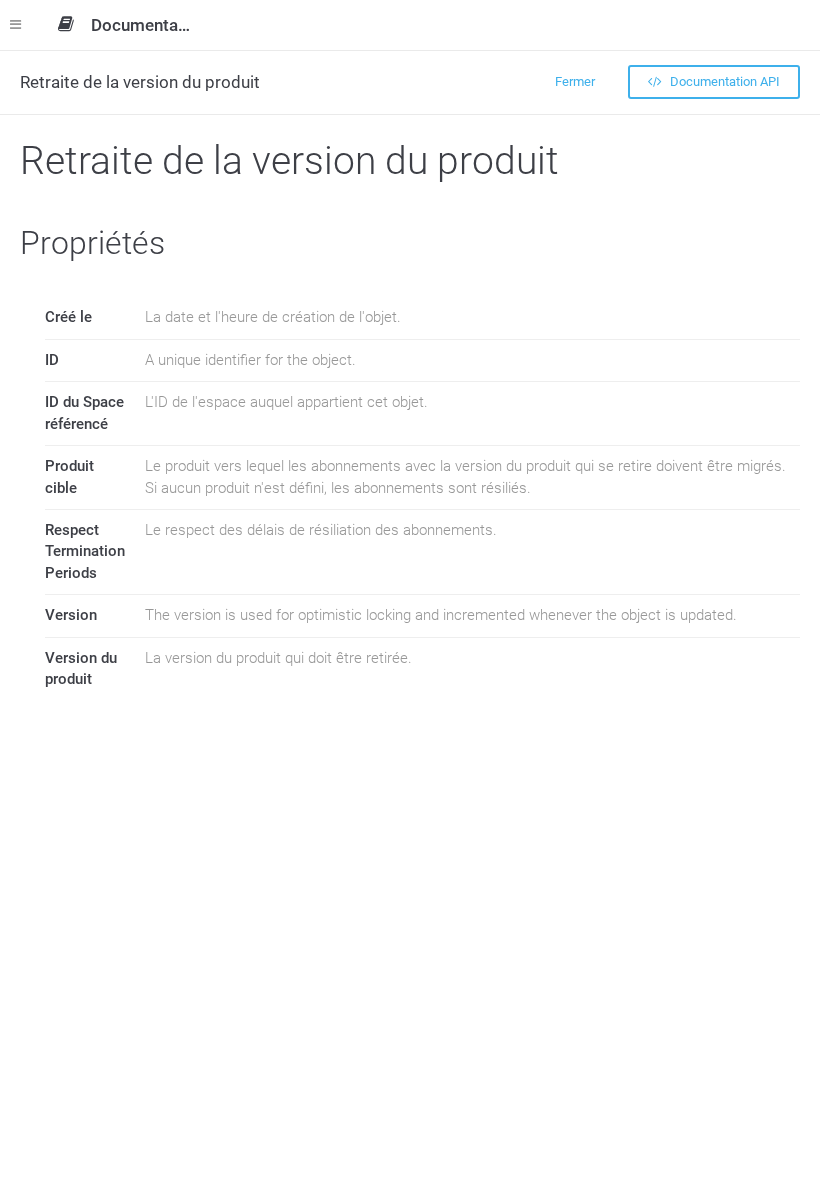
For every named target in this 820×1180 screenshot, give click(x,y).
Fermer (575, 81)
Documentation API (723, 81)
